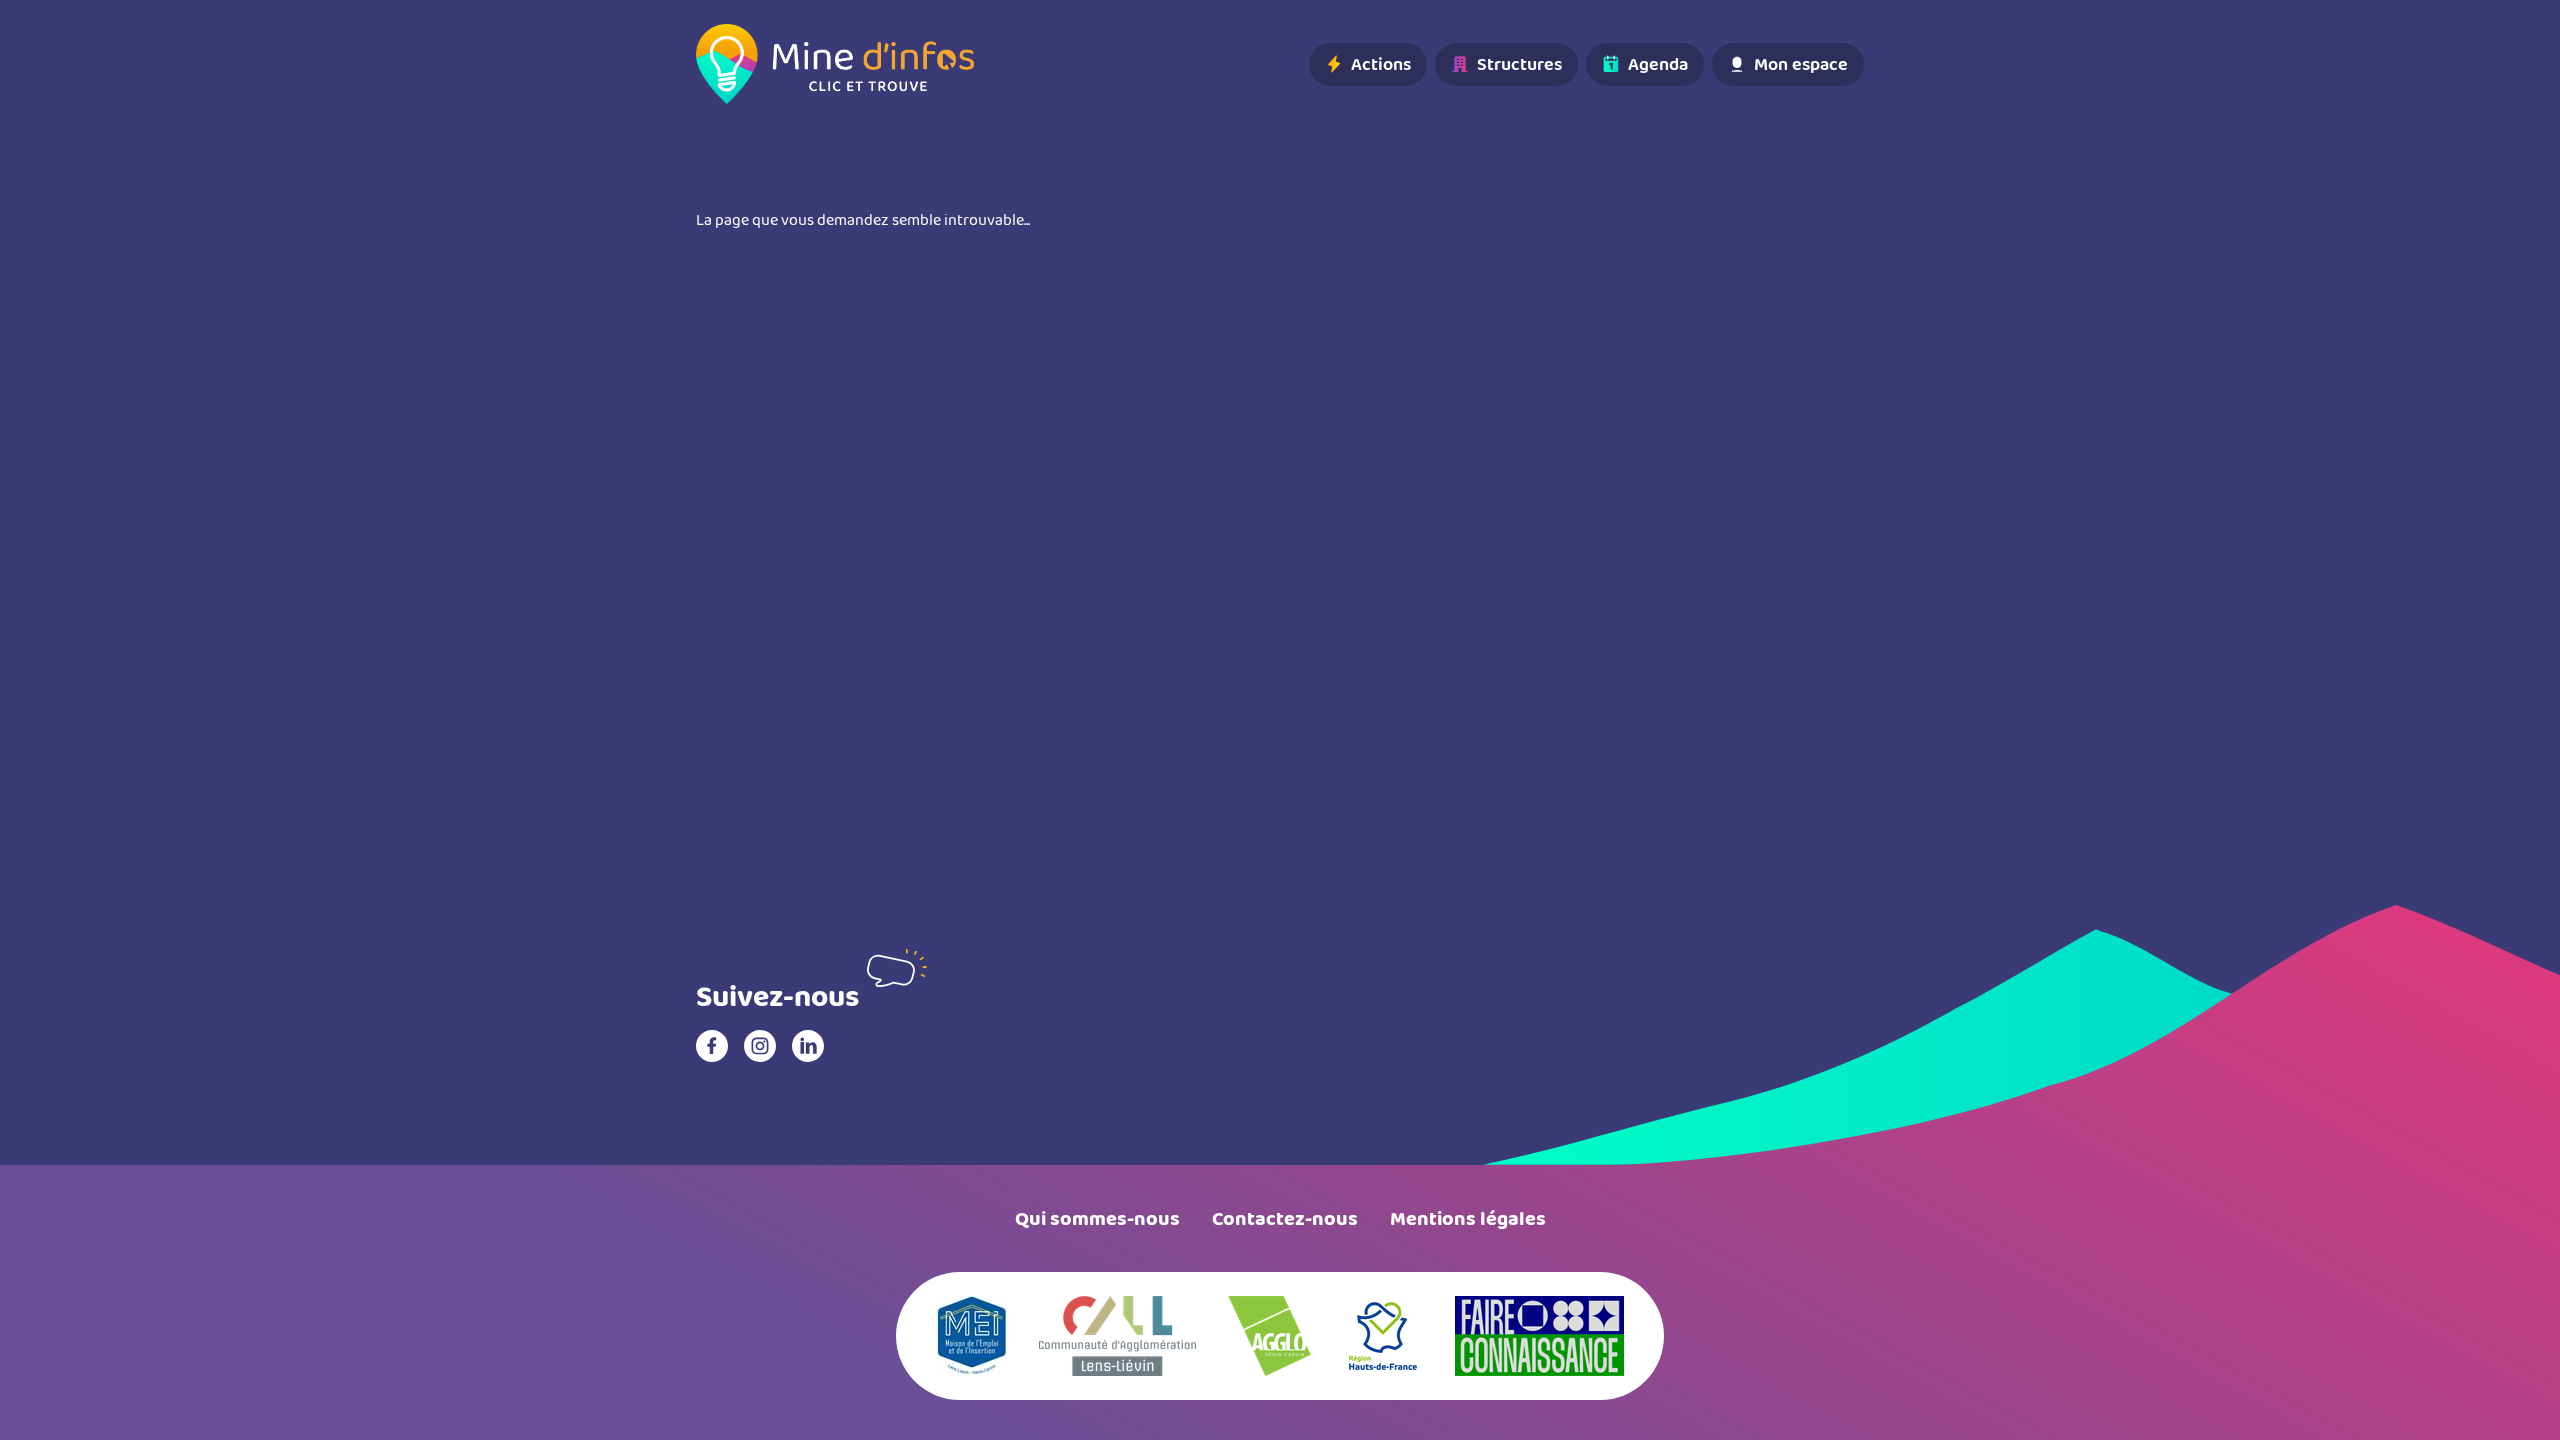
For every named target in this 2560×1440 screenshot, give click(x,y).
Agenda (1658, 64)
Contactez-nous (1285, 1219)
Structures (1519, 64)
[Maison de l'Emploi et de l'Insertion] (971, 1336)
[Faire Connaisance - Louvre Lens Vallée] (1539, 1336)
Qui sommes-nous (1097, 1219)
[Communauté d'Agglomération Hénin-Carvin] (1269, 1336)
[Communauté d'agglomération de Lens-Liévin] (1117, 1336)
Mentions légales (1468, 1219)
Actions (1381, 64)
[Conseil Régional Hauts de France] (1383, 1336)
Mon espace (1801, 64)
